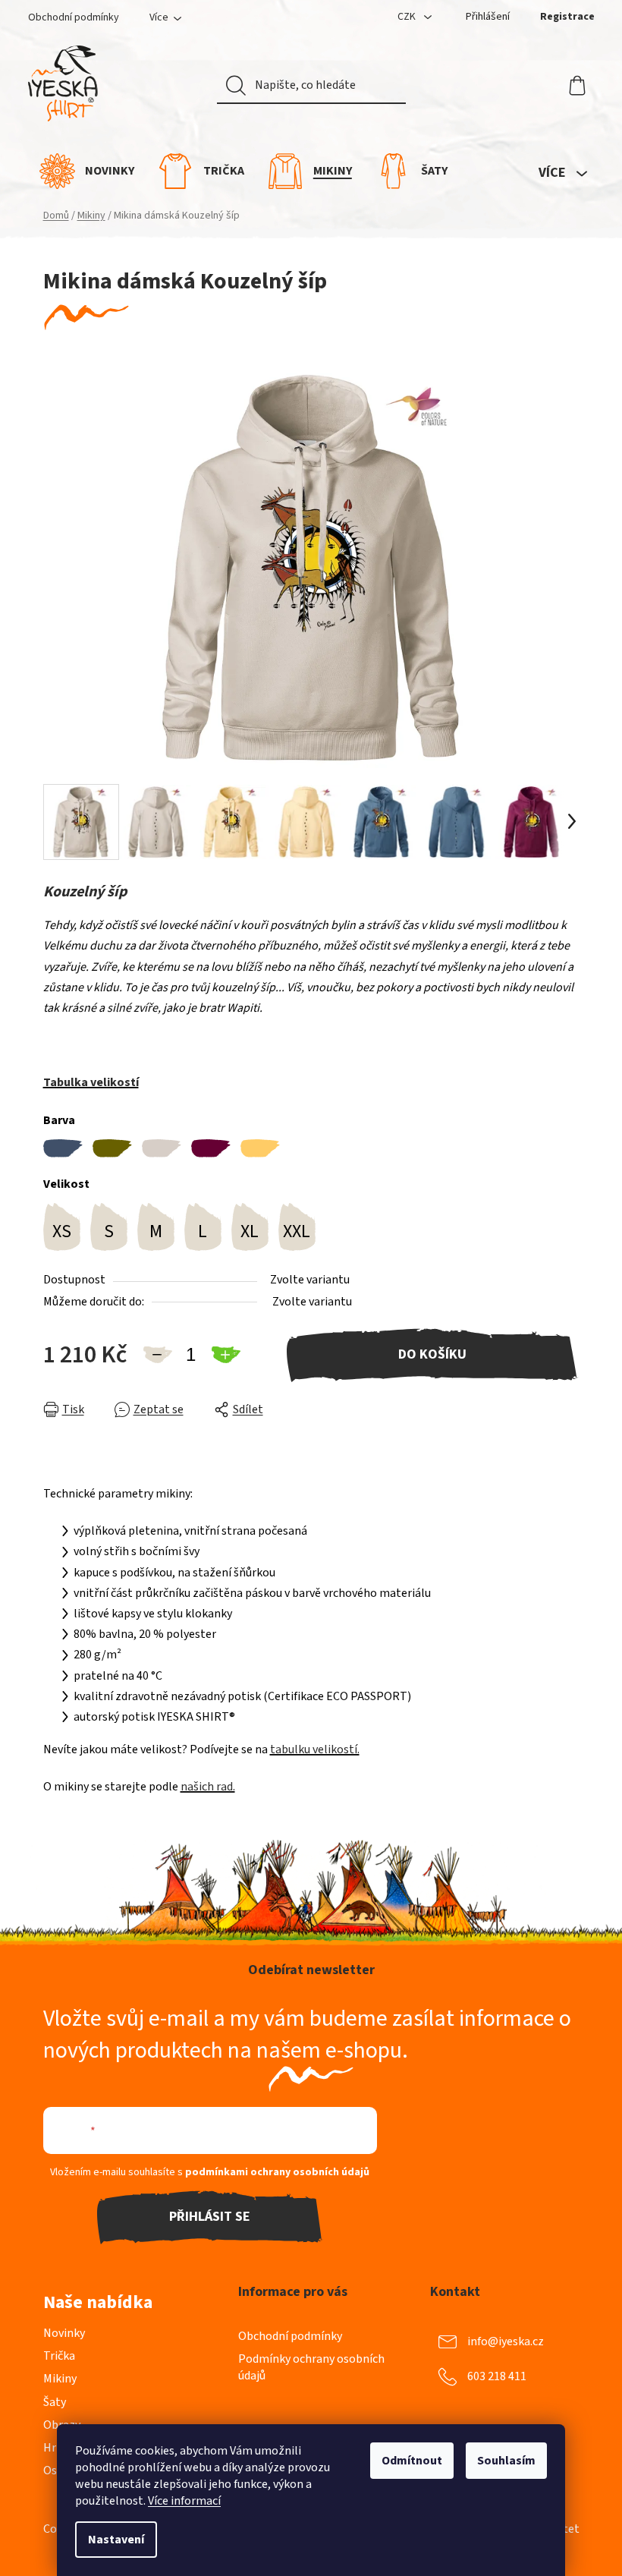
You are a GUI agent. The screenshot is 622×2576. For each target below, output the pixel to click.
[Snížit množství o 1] (157, 1355)
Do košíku (432, 1354)
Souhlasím (506, 2461)
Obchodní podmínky (74, 17)
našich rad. (208, 1787)
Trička (59, 2356)
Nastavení (116, 2540)
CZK (408, 17)
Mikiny (60, 2379)
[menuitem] (87, 171)
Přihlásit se (210, 2217)
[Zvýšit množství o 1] (225, 1355)
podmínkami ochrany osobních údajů (277, 2172)
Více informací (184, 2501)
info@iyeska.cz (506, 2341)
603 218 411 (497, 2376)
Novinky (64, 2333)
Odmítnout (412, 2461)
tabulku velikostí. (315, 1749)
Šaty (55, 2402)
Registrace (567, 17)
